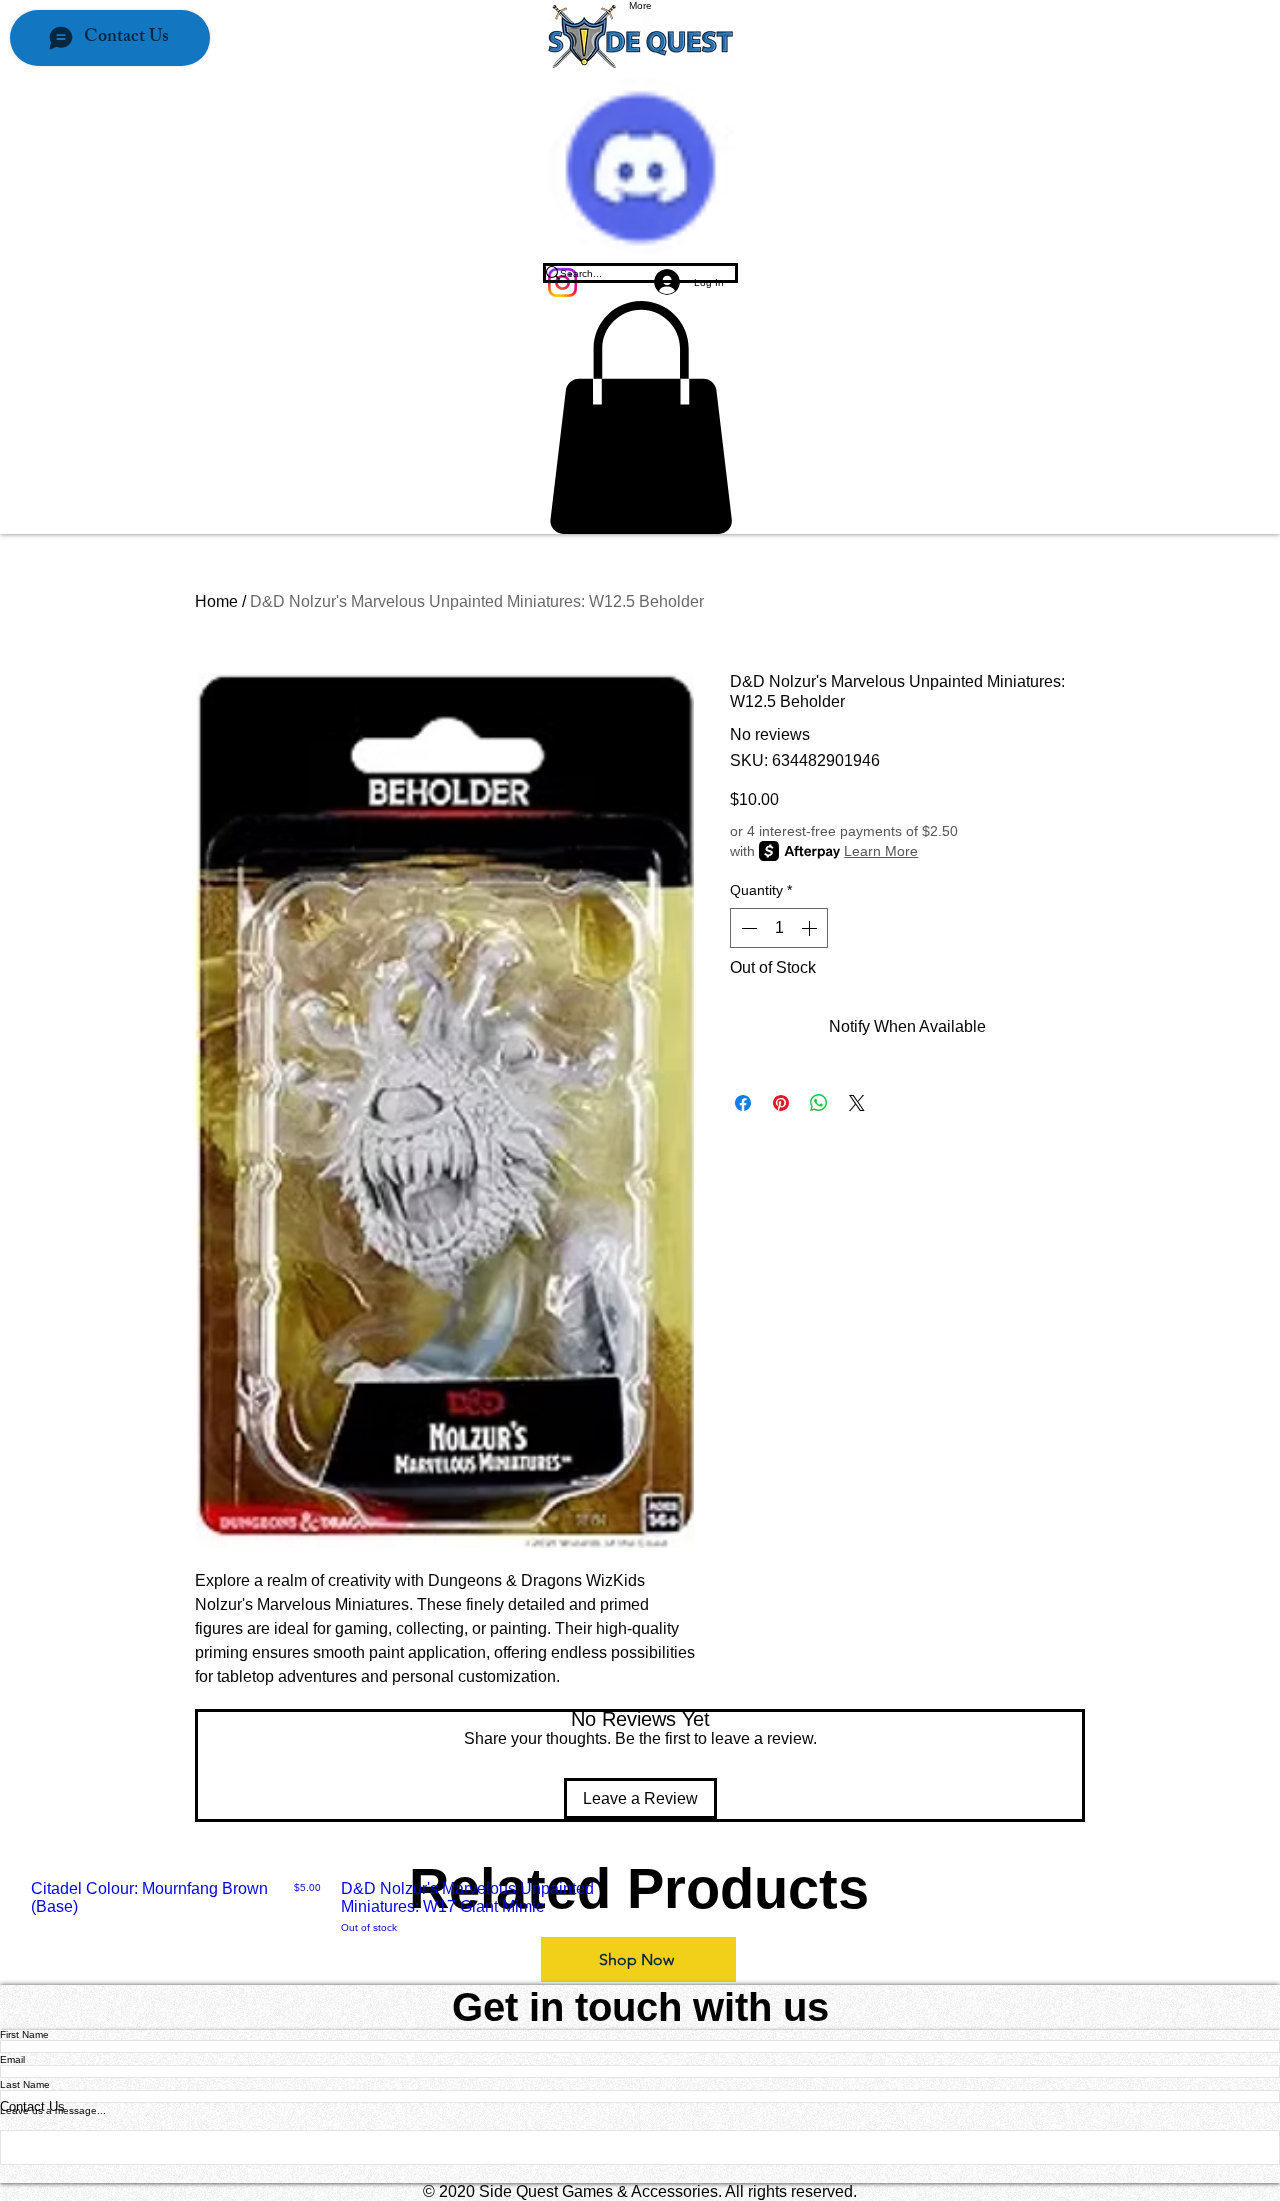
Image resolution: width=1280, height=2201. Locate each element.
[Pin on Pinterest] (781, 1103)
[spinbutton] (779, 928)
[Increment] (811, 928)
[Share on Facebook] (743, 1103)
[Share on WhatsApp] (819, 1103)
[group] (640, 1907)
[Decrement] (747, 928)
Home (216, 601)
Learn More (881, 851)
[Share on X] (857, 1103)
